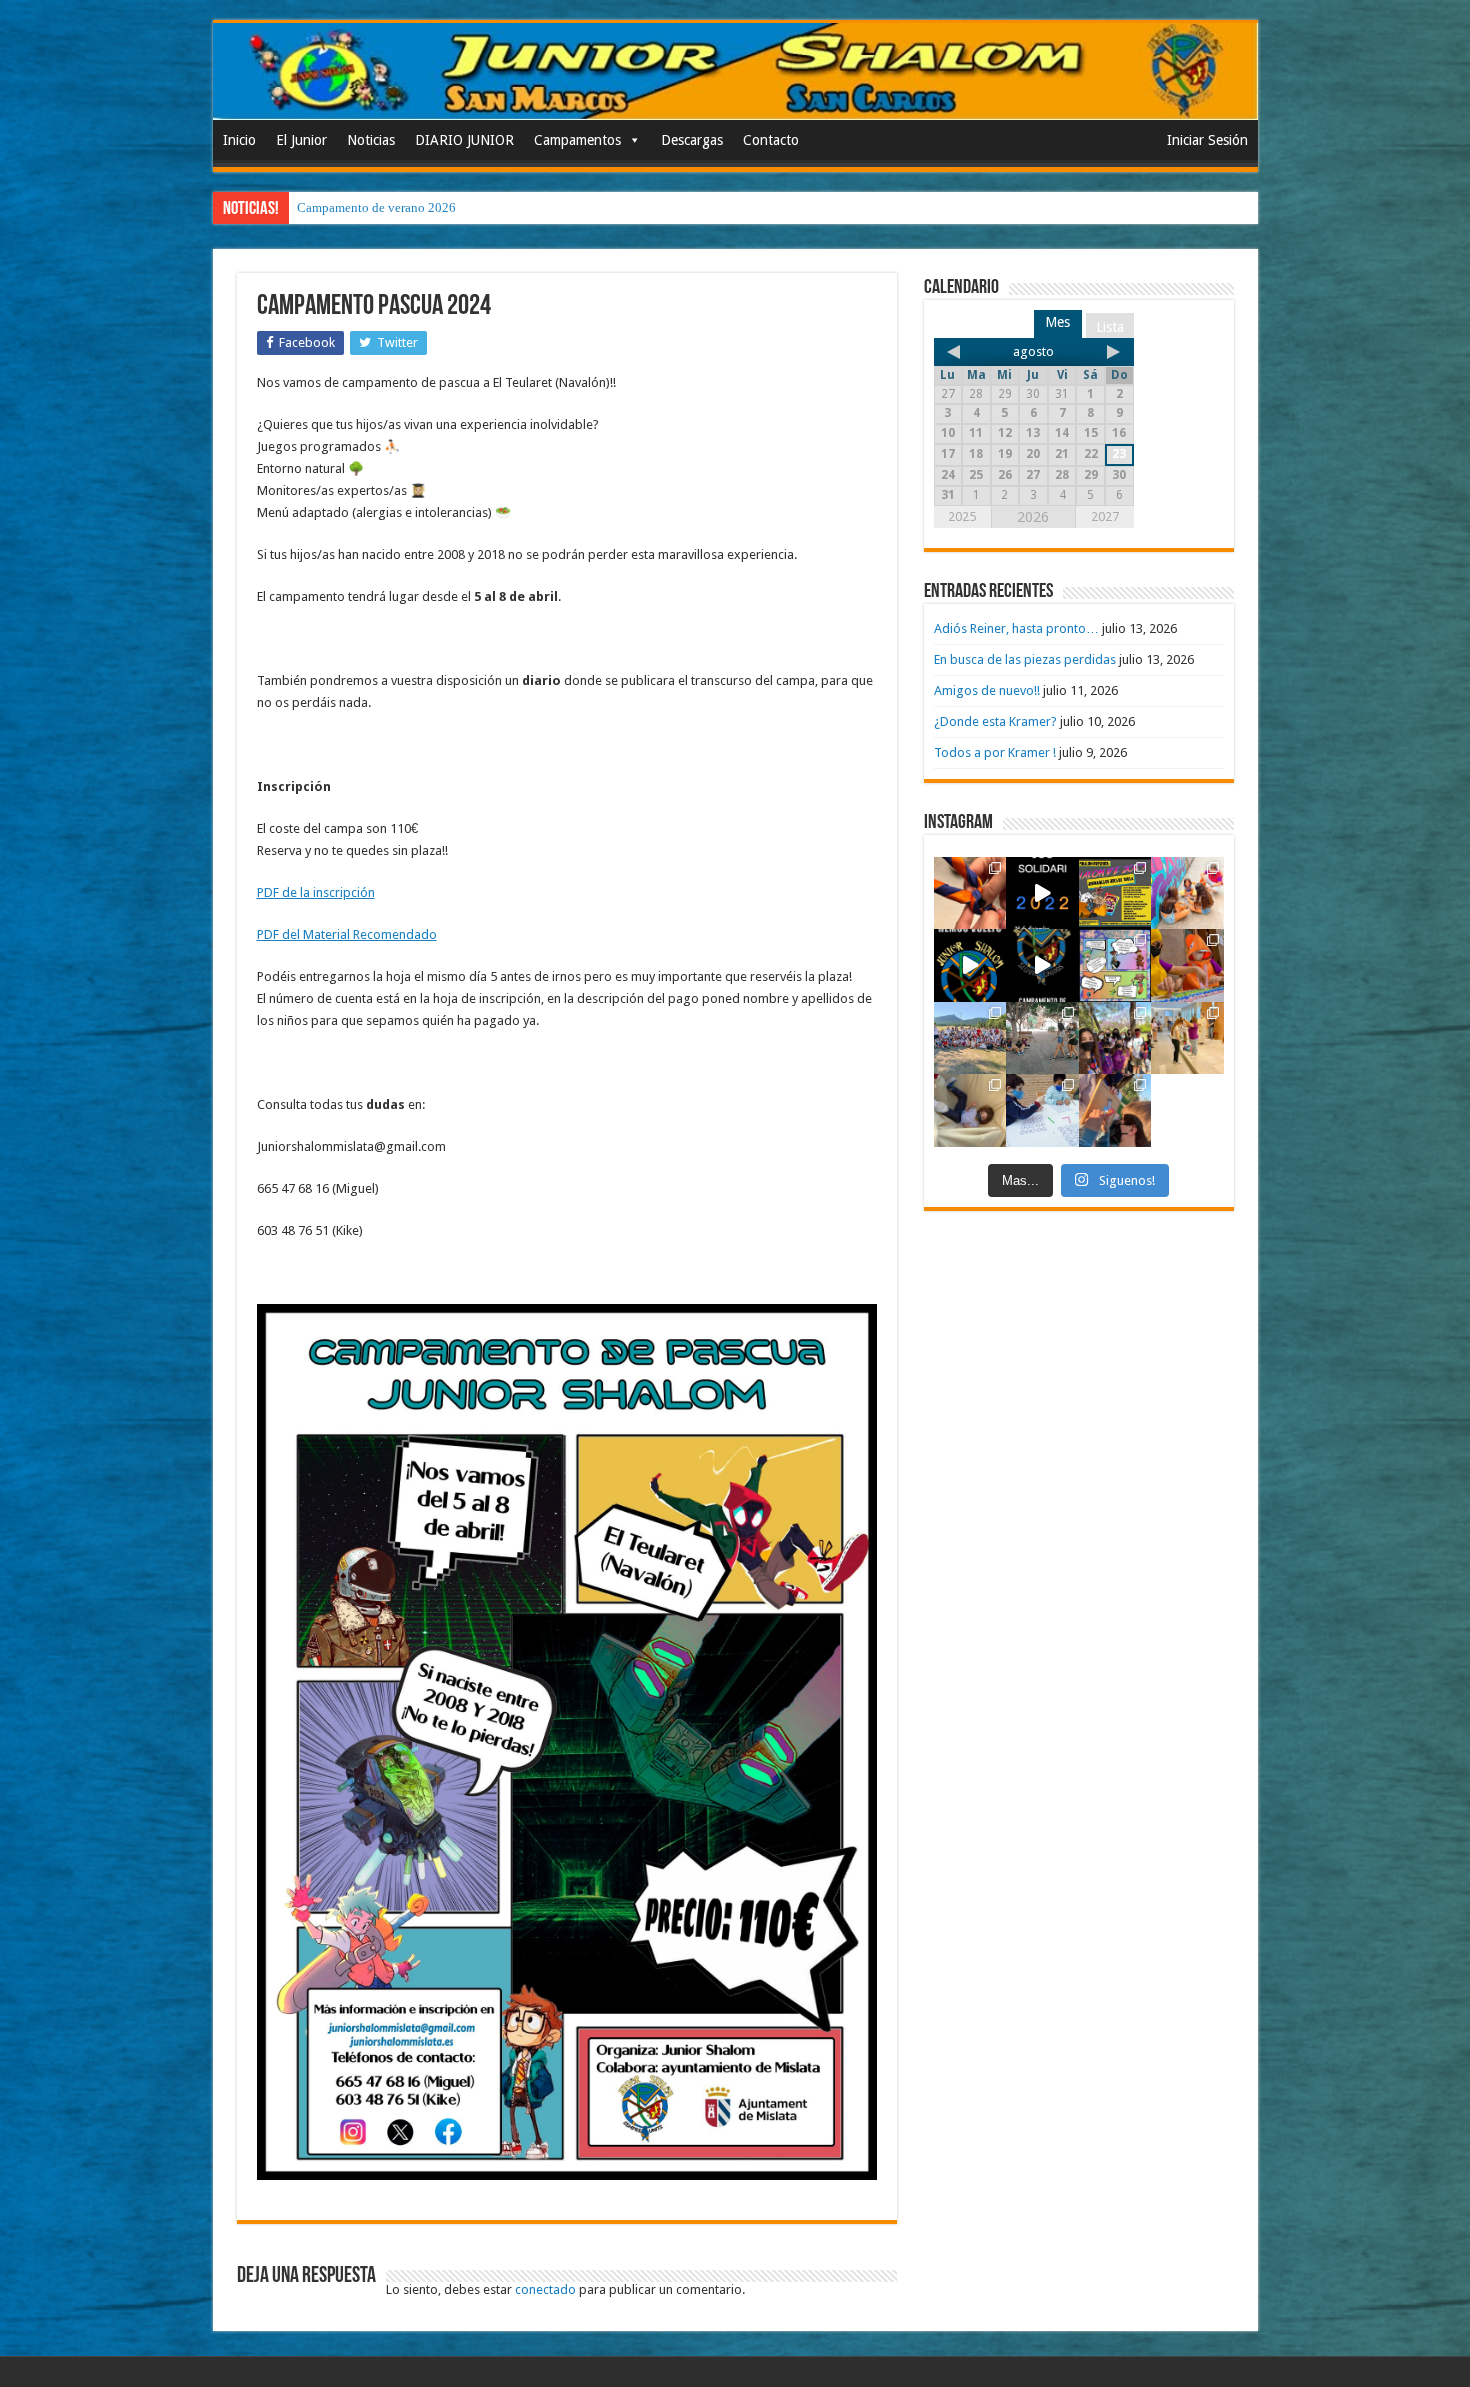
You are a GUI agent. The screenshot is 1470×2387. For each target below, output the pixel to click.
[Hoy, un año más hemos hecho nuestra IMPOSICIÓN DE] (970, 893)
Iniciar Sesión (1207, 140)
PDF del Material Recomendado (347, 934)
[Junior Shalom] (735, 71)
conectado (545, 2289)
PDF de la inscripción (316, 892)
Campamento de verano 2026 (376, 207)
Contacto (771, 140)
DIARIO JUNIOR (464, 140)
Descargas (692, 140)
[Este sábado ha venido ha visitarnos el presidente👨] (1042, 1038)
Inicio (239, 140)
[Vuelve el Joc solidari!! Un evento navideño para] (1042, 893)
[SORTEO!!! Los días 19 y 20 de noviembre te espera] (1115, 893)
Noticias (371, 140)
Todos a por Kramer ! (995, 752)
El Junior (301, 140)
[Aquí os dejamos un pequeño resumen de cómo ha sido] (1042, 965)
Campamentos (577, 140)
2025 (962, 516)
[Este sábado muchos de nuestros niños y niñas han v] (1187, 1038)
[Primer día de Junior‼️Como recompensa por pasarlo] (1187, 893)
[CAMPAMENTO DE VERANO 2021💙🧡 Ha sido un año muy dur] (970, 1038)
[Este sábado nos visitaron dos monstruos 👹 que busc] (1187, 965)
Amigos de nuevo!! (987, 690)
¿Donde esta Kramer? (995, 721)
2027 (1105, 516)
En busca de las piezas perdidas (1025, 659)
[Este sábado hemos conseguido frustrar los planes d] (1042, 1110)
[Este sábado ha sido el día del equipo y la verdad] (1115, 1038)
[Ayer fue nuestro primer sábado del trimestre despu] (1115, 1110)
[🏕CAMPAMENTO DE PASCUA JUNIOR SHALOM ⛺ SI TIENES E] (1115, 965)
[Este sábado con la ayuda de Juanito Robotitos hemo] (970, 1110)
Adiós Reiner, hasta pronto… (1016, 628)
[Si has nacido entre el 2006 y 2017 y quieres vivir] (970, 965)
